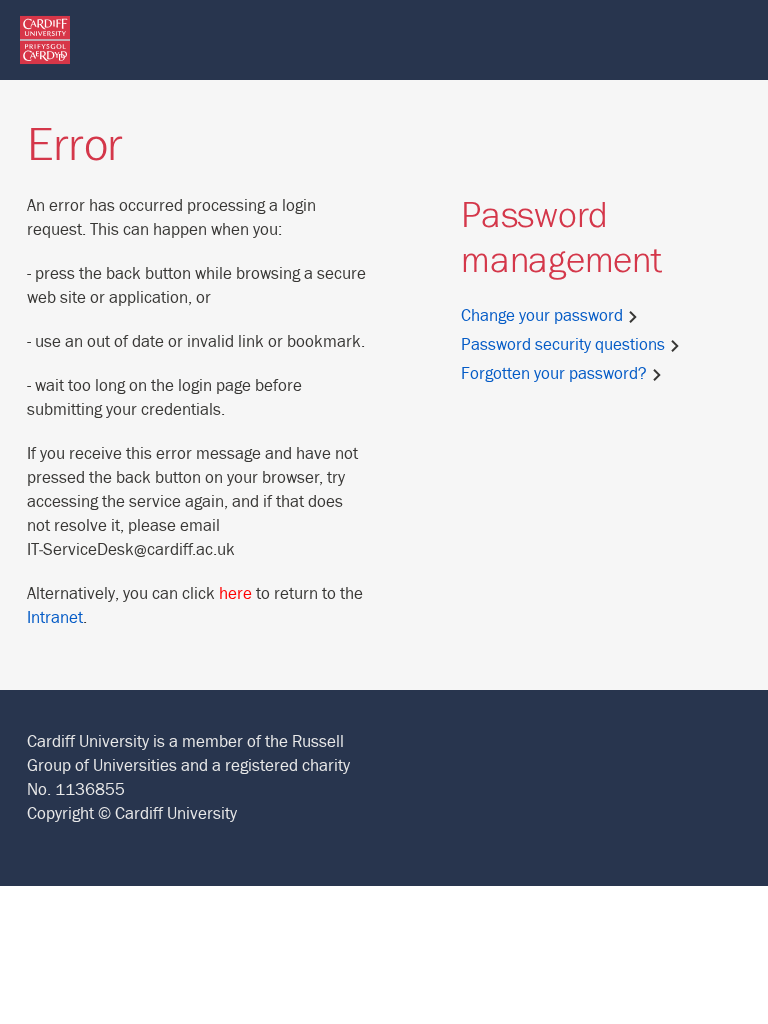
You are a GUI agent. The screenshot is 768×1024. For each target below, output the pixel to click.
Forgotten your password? (556, 374)
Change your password (544, 316)
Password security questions (565, 345)
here (235, 594)
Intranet (55, 618)
